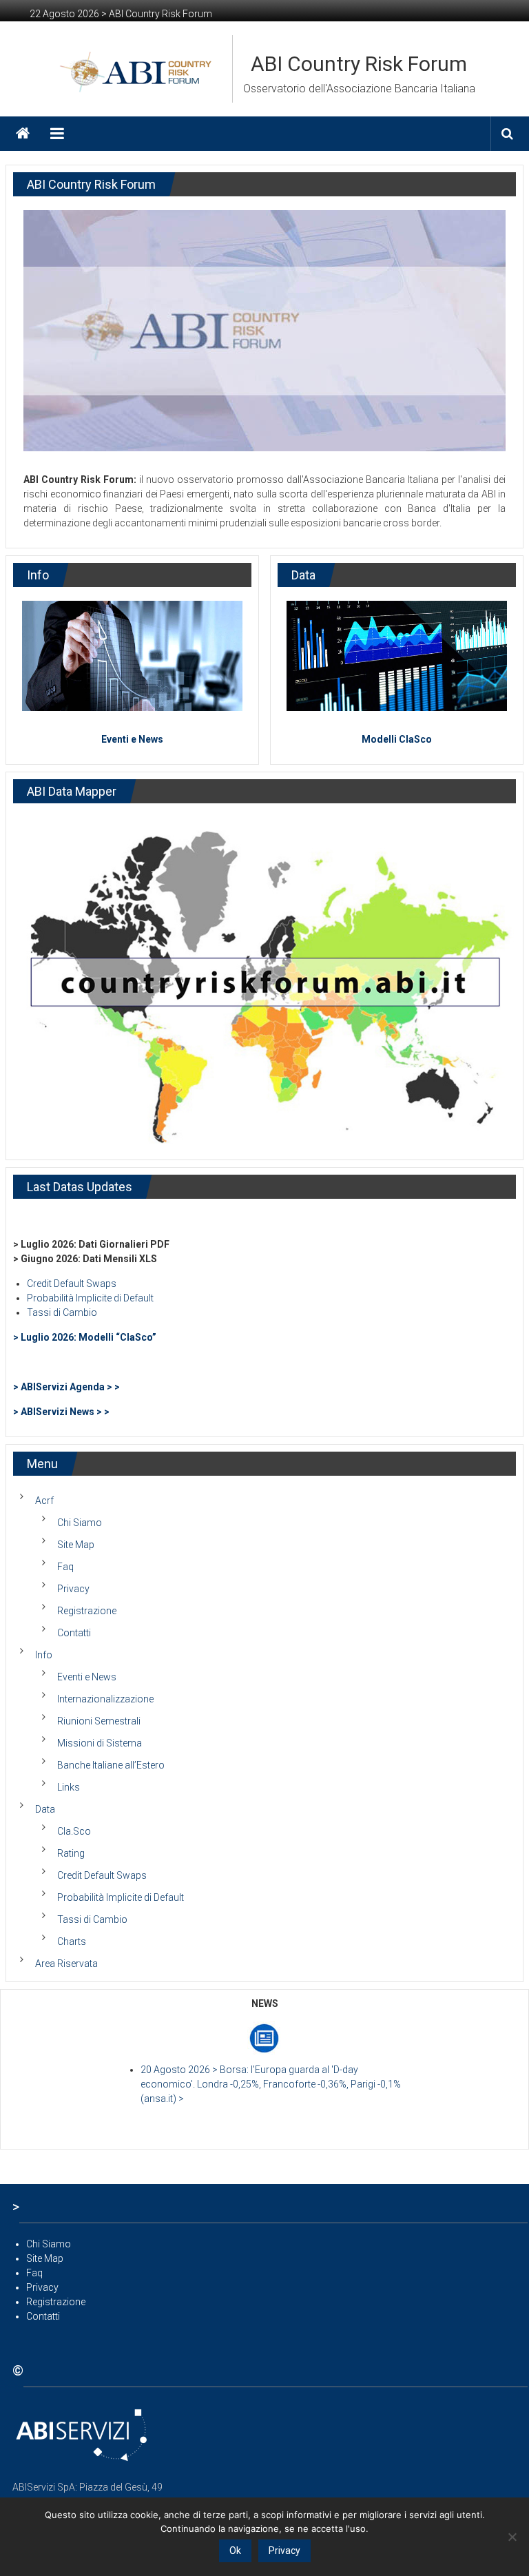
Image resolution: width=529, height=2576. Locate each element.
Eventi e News (132, 739)
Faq (65, 1567)
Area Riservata (66, 1964)
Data (45, 1809)
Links (69, 1787)
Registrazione (87, 1611)
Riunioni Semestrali (99, 1721)
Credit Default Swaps (72, 1284)
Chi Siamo (80, 1523)
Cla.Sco (74, 1831)
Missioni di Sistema (100, 1743)
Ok (235, 2551)
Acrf (44, 1501)
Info (44, 1655)
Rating (71, 1853)
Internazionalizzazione (105, 1699)
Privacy (73, 1589)
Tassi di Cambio (62, 1312)
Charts (72, 1941)
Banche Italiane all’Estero (111, 1765)
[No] (512, 2537)
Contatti (74, 1633)
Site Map (76, 1545)
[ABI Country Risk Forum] (23, 134)
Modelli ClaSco (397, 739)
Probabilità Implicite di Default (90, 1298)
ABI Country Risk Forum (359, 64)
